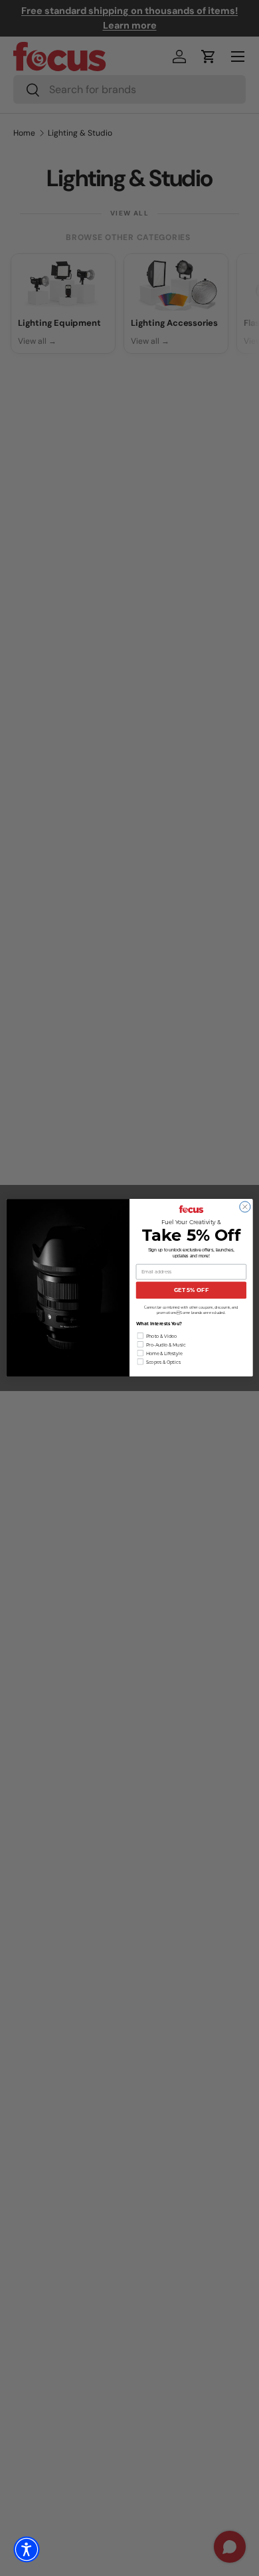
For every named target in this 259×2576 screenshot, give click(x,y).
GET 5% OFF (191, 1291)
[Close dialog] (245, 1207)
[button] (27, 2549)
